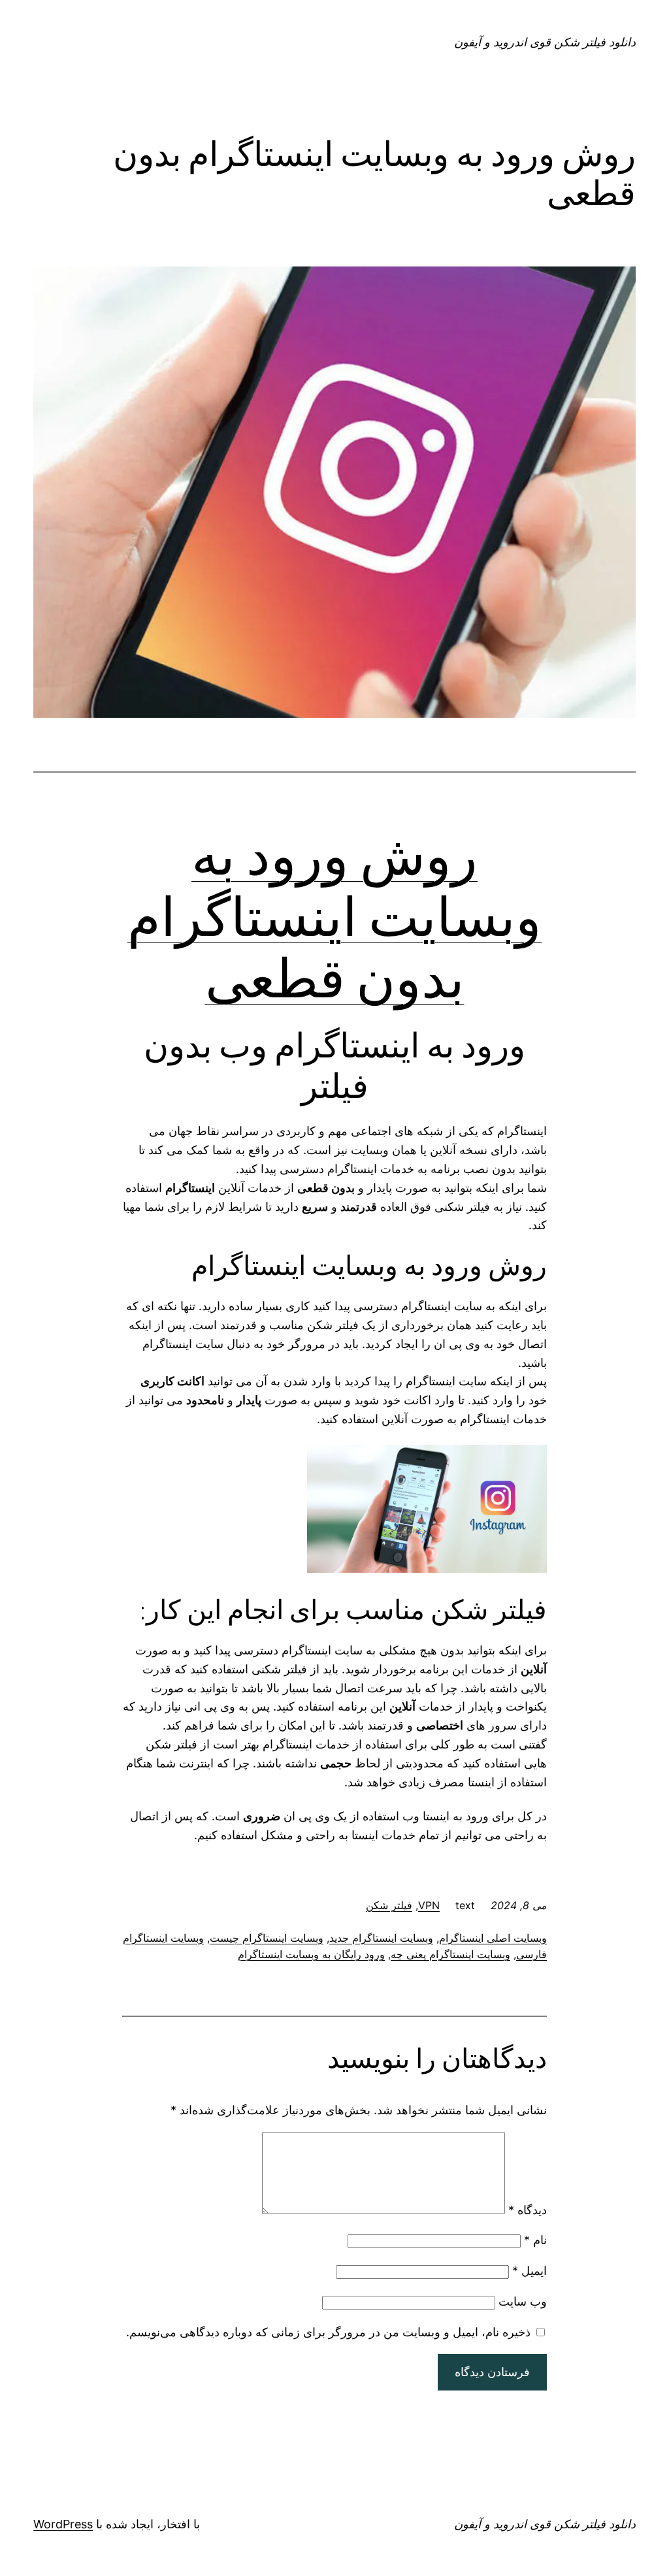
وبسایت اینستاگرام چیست (267, 1938)
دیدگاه (528, 2210)
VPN (429, 1905)
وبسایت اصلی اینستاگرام (493, 1938)
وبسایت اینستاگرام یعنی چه (450, 1954)
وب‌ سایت (523, 2301)
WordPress (63, 2524)
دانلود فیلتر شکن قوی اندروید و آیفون (545, 42)
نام (535, 2240)
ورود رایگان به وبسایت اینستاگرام (311, 1954)
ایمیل (530, 2271)
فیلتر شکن (389, 1905)
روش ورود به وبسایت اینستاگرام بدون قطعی (334, 917)
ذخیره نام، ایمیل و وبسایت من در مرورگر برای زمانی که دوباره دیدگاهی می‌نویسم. (328, 2332)
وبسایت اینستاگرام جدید (381, 1938)
